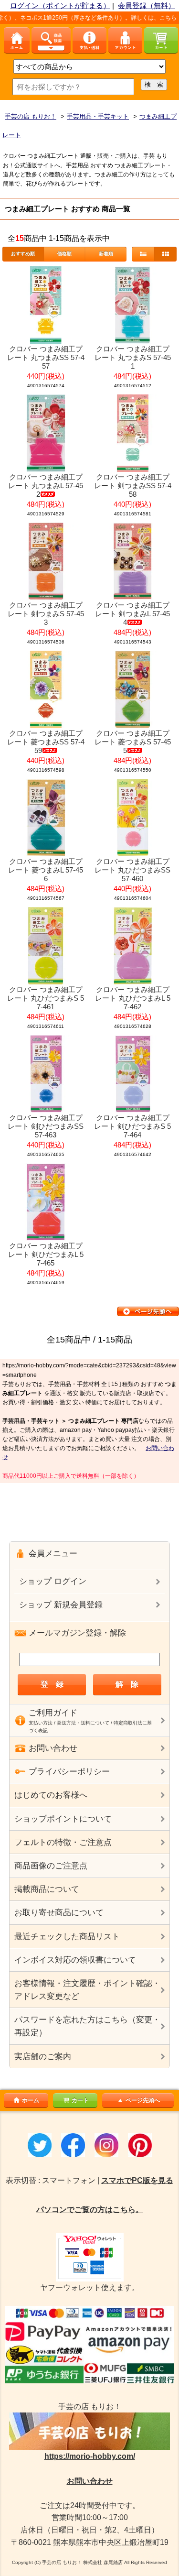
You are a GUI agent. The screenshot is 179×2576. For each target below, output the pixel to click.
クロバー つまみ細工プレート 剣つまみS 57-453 (46, 614)
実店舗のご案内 (43, 2057)
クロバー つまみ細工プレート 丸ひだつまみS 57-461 (46, 998)
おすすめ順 (23, 254)
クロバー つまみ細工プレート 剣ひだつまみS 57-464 (132, 1126)
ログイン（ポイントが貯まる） (60, 5)
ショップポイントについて (63, 1819)
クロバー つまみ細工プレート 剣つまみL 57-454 (132, 614)
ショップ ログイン (53, 1581)
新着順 (106, 254)
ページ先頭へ (143, 2100)
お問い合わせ (90, 2481)
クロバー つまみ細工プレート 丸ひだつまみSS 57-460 (132, 870)
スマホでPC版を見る (137, 2180)
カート (80, 2100)
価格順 (64, 254)
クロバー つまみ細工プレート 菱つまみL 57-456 (46, 870)
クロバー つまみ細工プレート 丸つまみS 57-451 (133, 357)
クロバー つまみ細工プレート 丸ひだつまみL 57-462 (133, 998)
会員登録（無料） (147, 5)
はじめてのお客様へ (51, 1795)
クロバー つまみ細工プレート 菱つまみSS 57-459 (46, 742)
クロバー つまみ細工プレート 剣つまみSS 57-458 (133, 486)
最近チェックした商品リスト (67, 1937)
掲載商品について (47, 1889)
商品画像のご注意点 (51, 1866)
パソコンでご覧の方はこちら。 (90, 2210)
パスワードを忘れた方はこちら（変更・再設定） (87, 2026)
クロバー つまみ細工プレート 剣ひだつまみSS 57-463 (46, 1126)
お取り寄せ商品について (59, 1913)
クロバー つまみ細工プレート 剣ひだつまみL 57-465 (46, 1254)
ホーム (31, 2100)
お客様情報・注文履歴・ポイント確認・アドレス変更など (87, 1990)
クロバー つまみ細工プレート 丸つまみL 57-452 (46, 486)
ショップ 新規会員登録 (61, 1605)
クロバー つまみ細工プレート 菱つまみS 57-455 (133, 742)
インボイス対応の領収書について (75, 1960)
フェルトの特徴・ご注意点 (63, 1842)
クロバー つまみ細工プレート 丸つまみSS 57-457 (46, 357)
